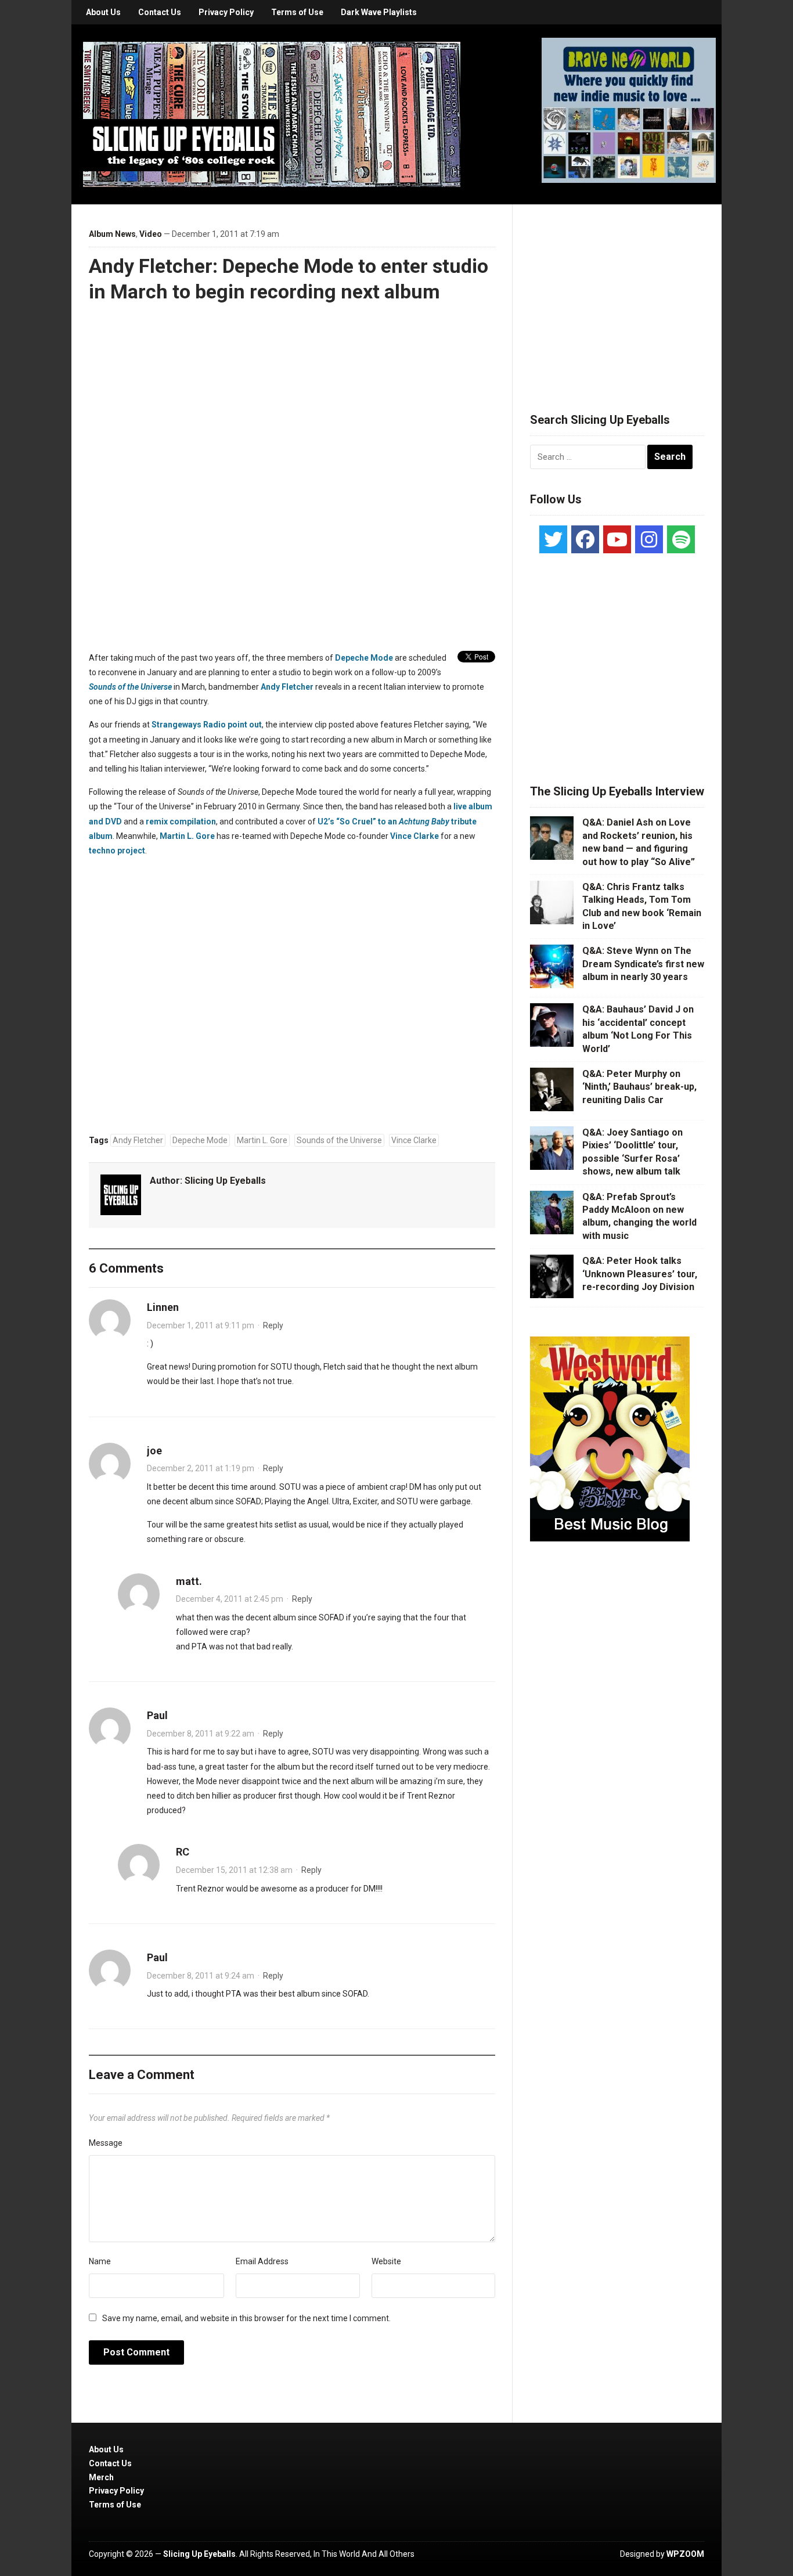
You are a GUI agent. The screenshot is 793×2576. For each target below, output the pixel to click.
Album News (112, 234)
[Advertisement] (617, 294)
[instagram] (649, 539)
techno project (117, 851)
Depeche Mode (364, 658)
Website (386, 2261)
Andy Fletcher (287, 687)
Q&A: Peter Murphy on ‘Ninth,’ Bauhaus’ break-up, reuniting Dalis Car (639, 1087)
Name (100, 2261)
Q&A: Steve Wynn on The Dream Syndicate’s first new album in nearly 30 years (643, 964)
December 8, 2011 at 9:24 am (201, 1976)
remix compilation (181, 822)
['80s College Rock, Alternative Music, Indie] (272, 114)
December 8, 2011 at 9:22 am (201, 1734)
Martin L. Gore (187, 836)
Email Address (262, 2261)
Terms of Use (297, 12)
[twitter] (553, 539)
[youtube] (617, 539)
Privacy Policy (226, 12)
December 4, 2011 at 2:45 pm (230, 1599)
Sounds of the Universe (130, 687)
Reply (273, 1325)
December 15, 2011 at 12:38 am (234, 1870)
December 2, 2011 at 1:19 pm (201, 1468)
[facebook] (585, 539)
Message (106, 2143)
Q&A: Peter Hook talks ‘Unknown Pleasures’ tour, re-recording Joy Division (640, 1274)
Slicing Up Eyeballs (225, 1181)
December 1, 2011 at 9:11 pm (201, 1325)
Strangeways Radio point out (207, 725)
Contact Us (160, 12)
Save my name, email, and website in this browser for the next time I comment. (246, 2318)
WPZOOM (685, 2554)
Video (151, 234)
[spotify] (681, 539)
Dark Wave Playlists (379, 12)
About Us (103, 12)
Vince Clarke (414, 836)
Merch (101, 2477)
